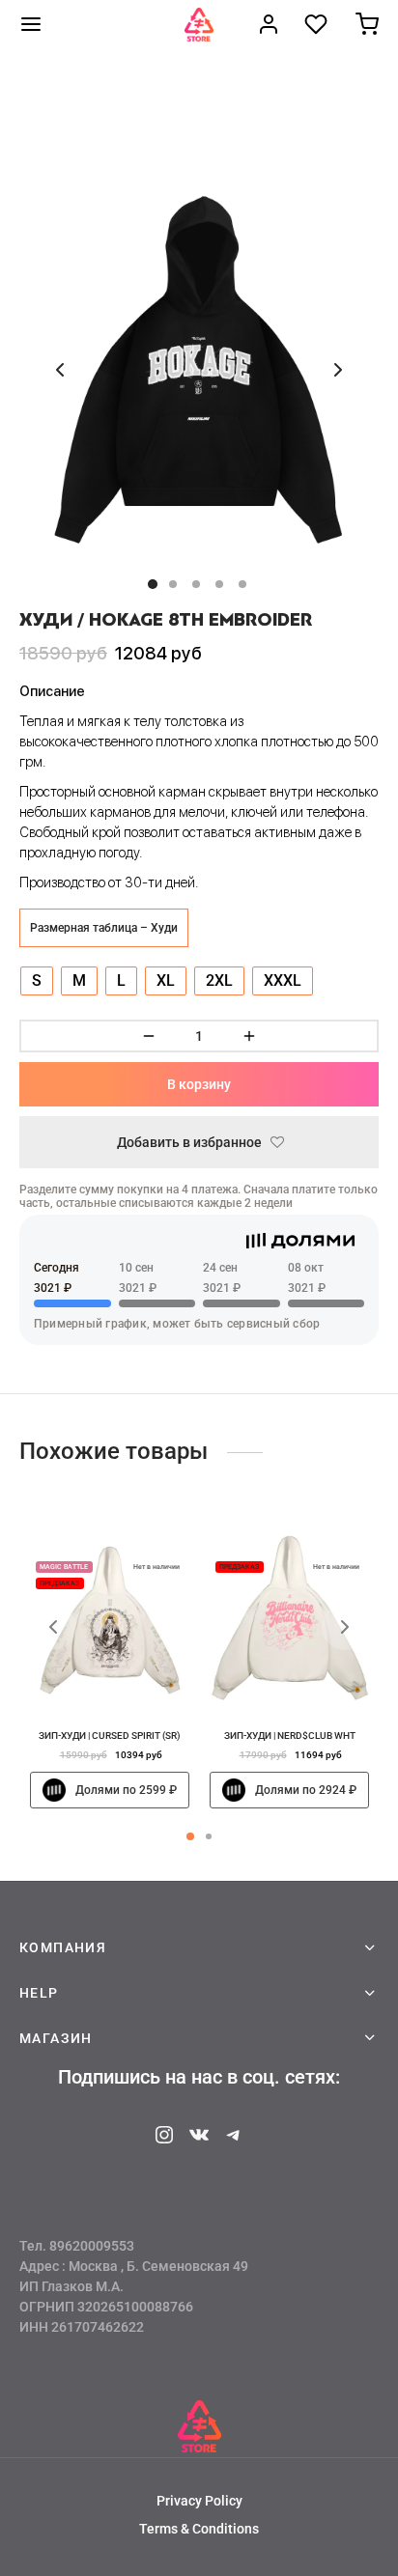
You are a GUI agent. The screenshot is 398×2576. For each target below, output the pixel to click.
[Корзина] (367, 24)
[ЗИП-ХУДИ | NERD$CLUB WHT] (289, 1620)
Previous (60, 370)
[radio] (37, 981)
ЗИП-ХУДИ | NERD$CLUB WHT (289, 1736)
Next (338, 370)
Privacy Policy (199, 2501)
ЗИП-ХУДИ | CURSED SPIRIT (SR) (110, 1736)
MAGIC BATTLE (64, 1567)
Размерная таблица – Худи (104, 928)
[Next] (345, 1627)
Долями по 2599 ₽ (126, 1790)
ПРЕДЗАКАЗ (59, 1583)
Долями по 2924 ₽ (306, 1790)
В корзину (199, 1084)
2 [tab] (209, 1836)
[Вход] (269, 24)
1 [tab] (190, 1836)
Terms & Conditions (199, 2529)
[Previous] (53, 1627)
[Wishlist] (318, 24)
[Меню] (31, 24)
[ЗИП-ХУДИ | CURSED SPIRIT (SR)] (110, 1620)
